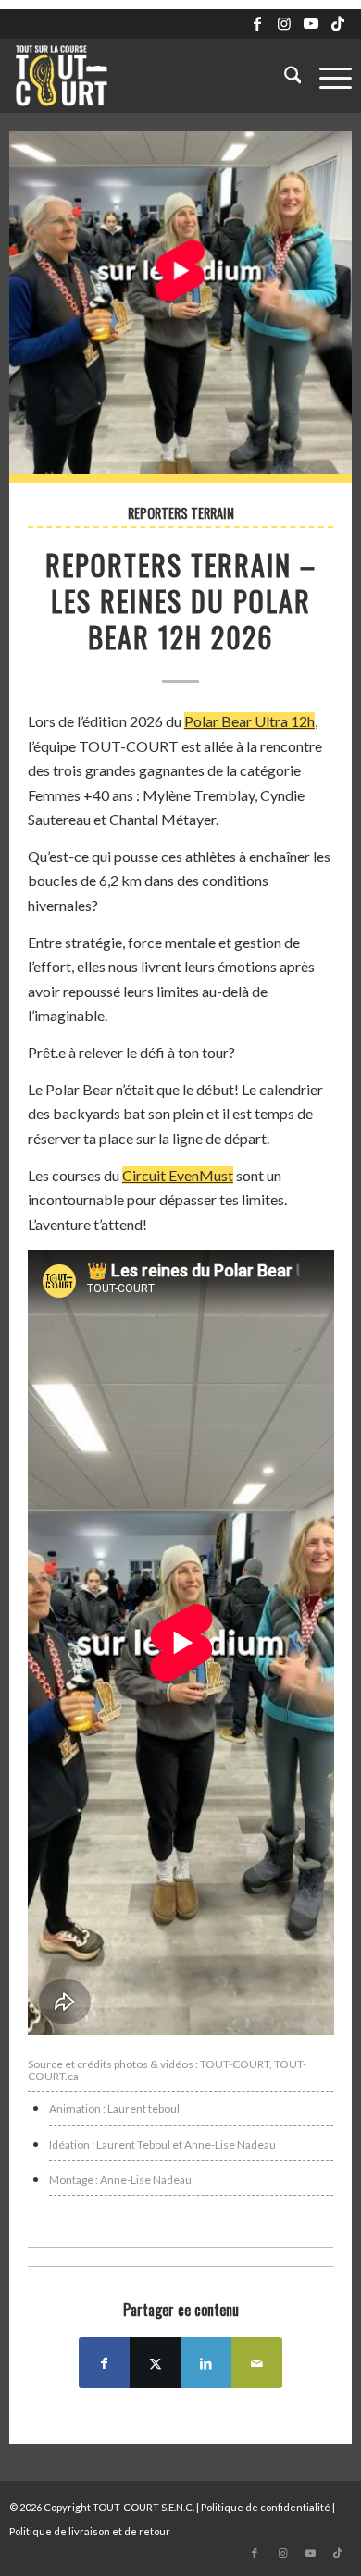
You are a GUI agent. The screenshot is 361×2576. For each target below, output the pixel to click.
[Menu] (326, 76)
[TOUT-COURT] (146, 76)
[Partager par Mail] (257, 2363)
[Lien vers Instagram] (284, 23)
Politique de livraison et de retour (90, 2531)
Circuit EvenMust (178, 1175)
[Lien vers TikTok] (338, 23)
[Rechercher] (284, 76)
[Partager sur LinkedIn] (206, 2363)
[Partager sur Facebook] (104, 2363)
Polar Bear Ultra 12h (249, 721)
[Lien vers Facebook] (257, 23)
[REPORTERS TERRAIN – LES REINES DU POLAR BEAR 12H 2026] (181, 308)
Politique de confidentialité (266, 2507)
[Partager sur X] (155, 2363)
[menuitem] (284, 76)
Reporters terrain (181, 513)
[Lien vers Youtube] (311, 23)
